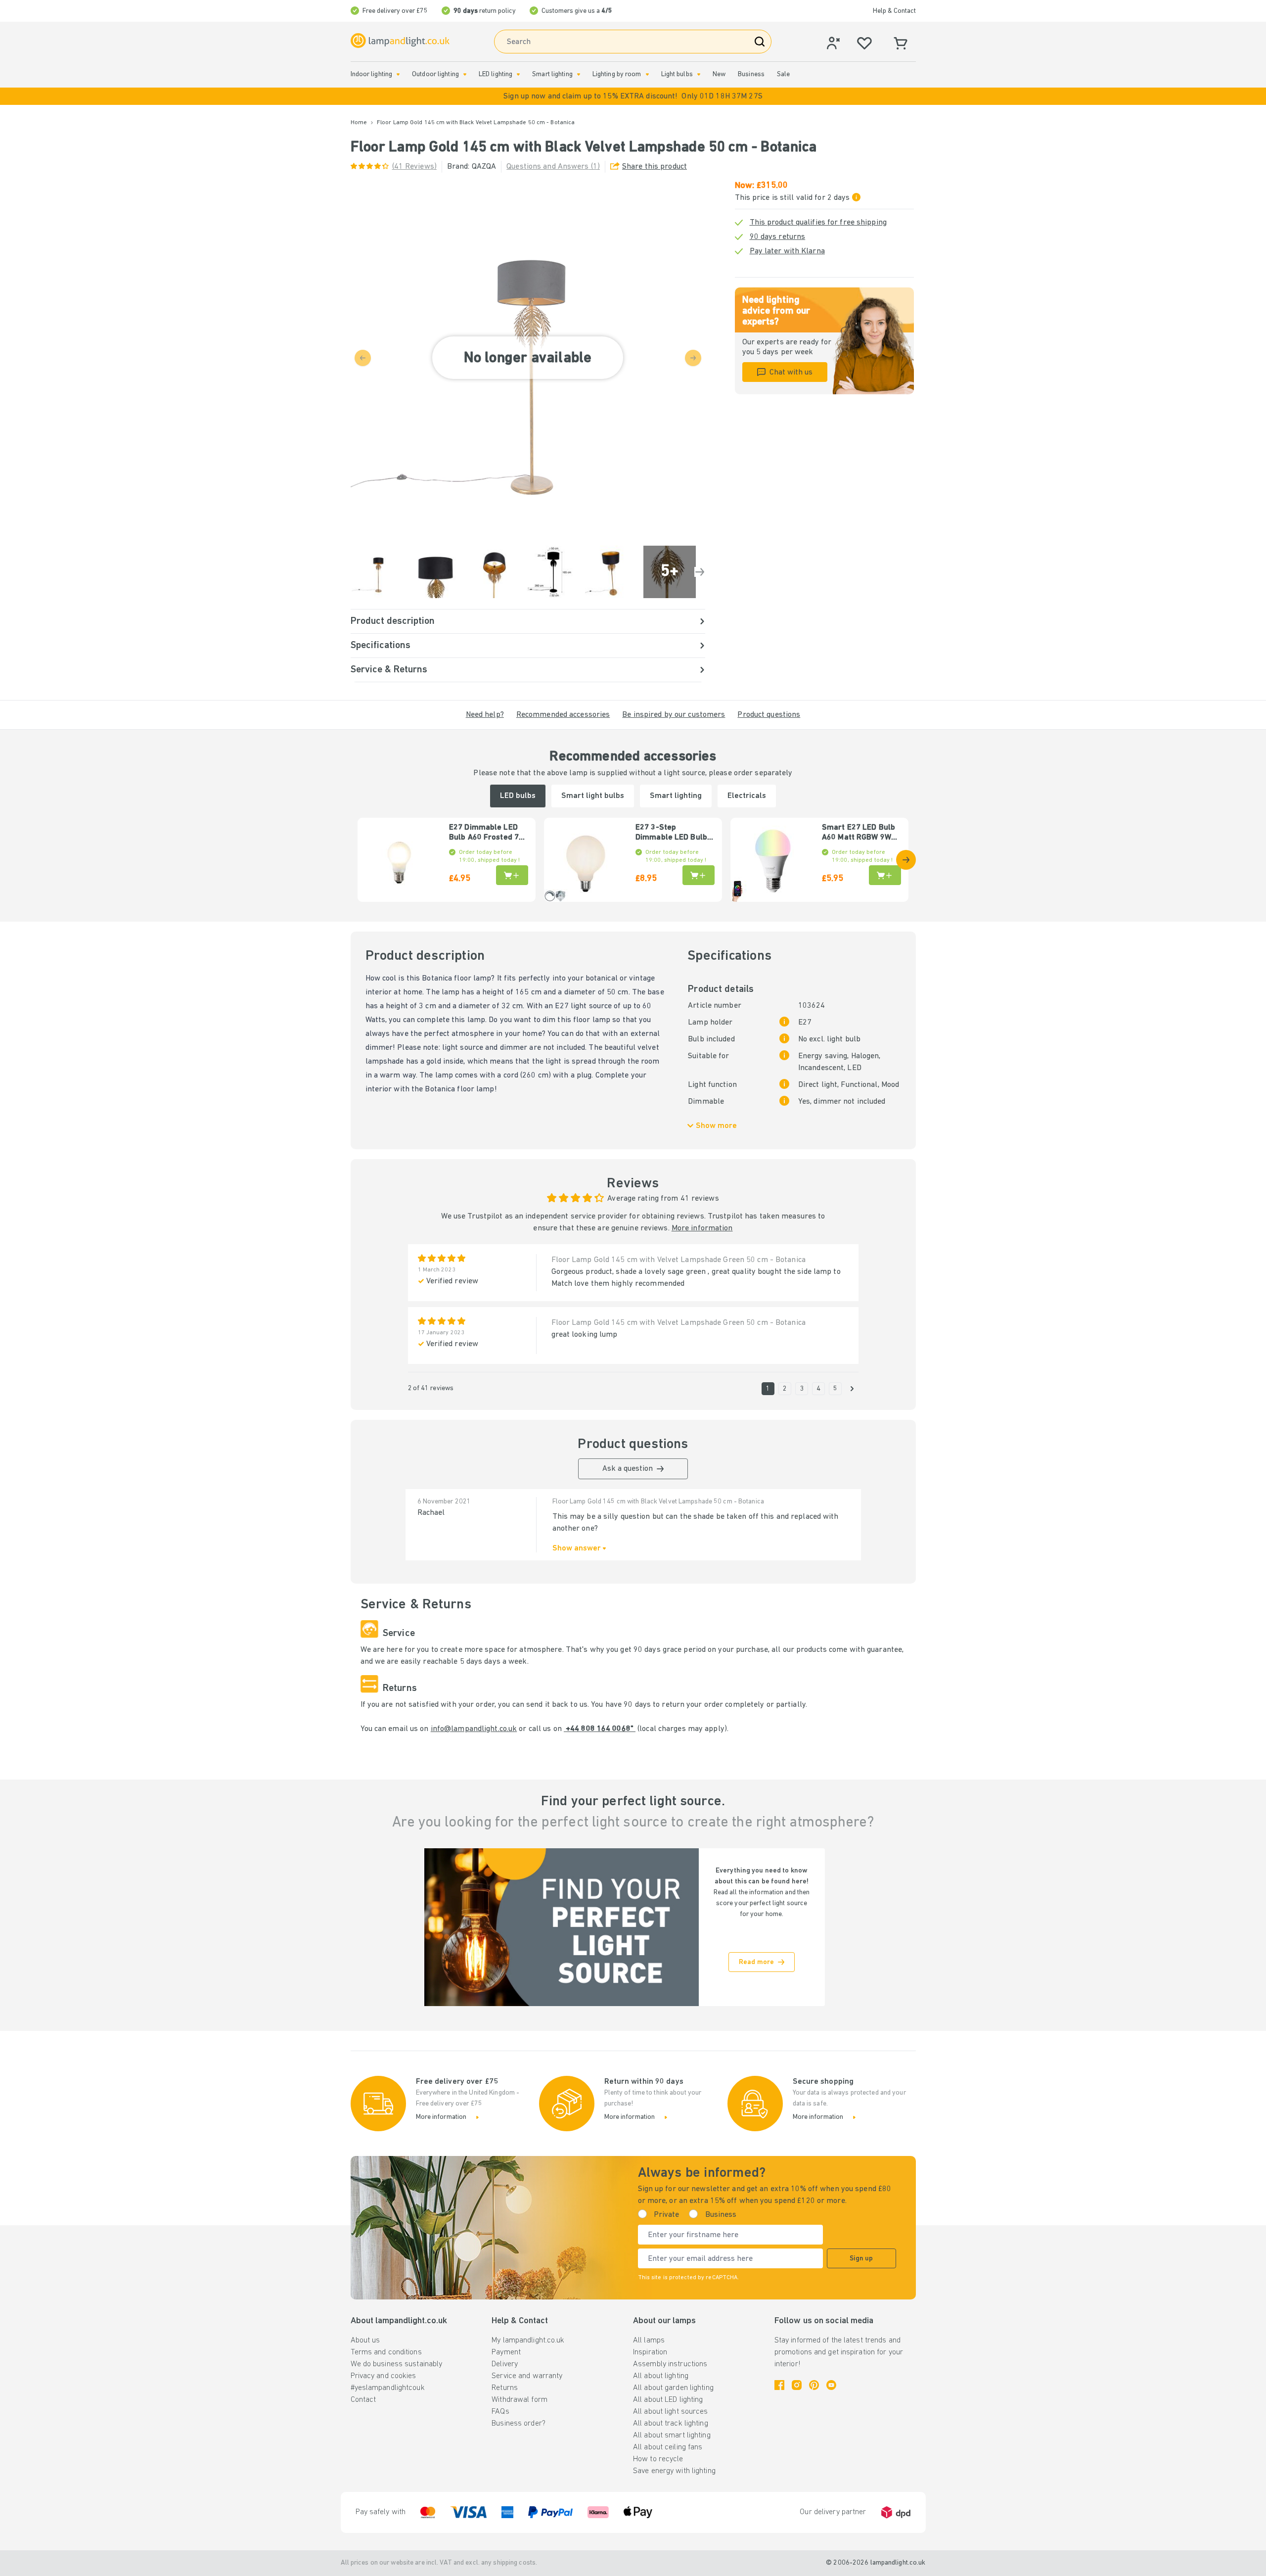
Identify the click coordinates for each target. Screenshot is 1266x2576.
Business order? (519, 2424)
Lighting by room (617, 74)
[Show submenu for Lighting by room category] (647, 74)
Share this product (655, 167)
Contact (363, 2400)
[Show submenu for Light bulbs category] (699, 74)
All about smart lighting (672, 2435)
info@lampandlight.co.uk (474, 1729)
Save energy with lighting (674, 2471)
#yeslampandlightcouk (388, 2388)
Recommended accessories (563, 715)
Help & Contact (894, 11)
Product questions (769, 715)
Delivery (505, 2364)
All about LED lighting (668, 2400)
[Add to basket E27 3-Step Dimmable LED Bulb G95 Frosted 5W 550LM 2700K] (699, 875)
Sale (783, 74)
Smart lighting (552, 74)
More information (702, 1228)
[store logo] (400, 41)
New (719, 74)
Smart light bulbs (593, 796)
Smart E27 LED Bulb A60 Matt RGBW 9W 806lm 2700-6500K (859, 833)
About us (365, 2341)
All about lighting (661, 2376)
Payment (506, 2352)
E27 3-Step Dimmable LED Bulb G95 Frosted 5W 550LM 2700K (671, 833)
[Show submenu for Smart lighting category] (579, 74)
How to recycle (658, 2459)
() (414, 167)
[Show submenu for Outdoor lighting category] (465, 74)
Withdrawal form (520, 2400)
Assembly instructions (670, 2364)
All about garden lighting (673, 2388)
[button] (633, 96)
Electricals (747, 796)
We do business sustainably (397, 2364)
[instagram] (797, 2385)
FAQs (500, 2412)
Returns (505, 2388)
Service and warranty (527, 2376)
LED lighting (496, 74)
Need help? (485, 715)
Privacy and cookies (384, 2376)
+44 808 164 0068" (600, 1729)
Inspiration (650, 2352)
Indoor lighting (372, 74)
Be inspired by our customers (674, 715)
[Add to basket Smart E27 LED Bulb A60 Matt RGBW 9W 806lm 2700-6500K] (885, 875)
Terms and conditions (386, 2352)
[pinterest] (814, 2385)
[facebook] (779, 2385)
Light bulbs (677, 74)
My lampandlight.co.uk (528, 2341)
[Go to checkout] (700, 572)
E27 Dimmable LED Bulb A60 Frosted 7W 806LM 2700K (487, 833)
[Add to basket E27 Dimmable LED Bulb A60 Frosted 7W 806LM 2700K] (512, 875)
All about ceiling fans (668, 2447)
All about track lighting (671, 2424)
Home (359, 123)
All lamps (649, 2341)
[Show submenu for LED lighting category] (518, 74)
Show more (716, 1126)
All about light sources (671, 2412)
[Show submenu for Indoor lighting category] (398, 74)
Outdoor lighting (435, 74)
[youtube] (831, 2385)
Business (751, 74)
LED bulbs (518, 796)
